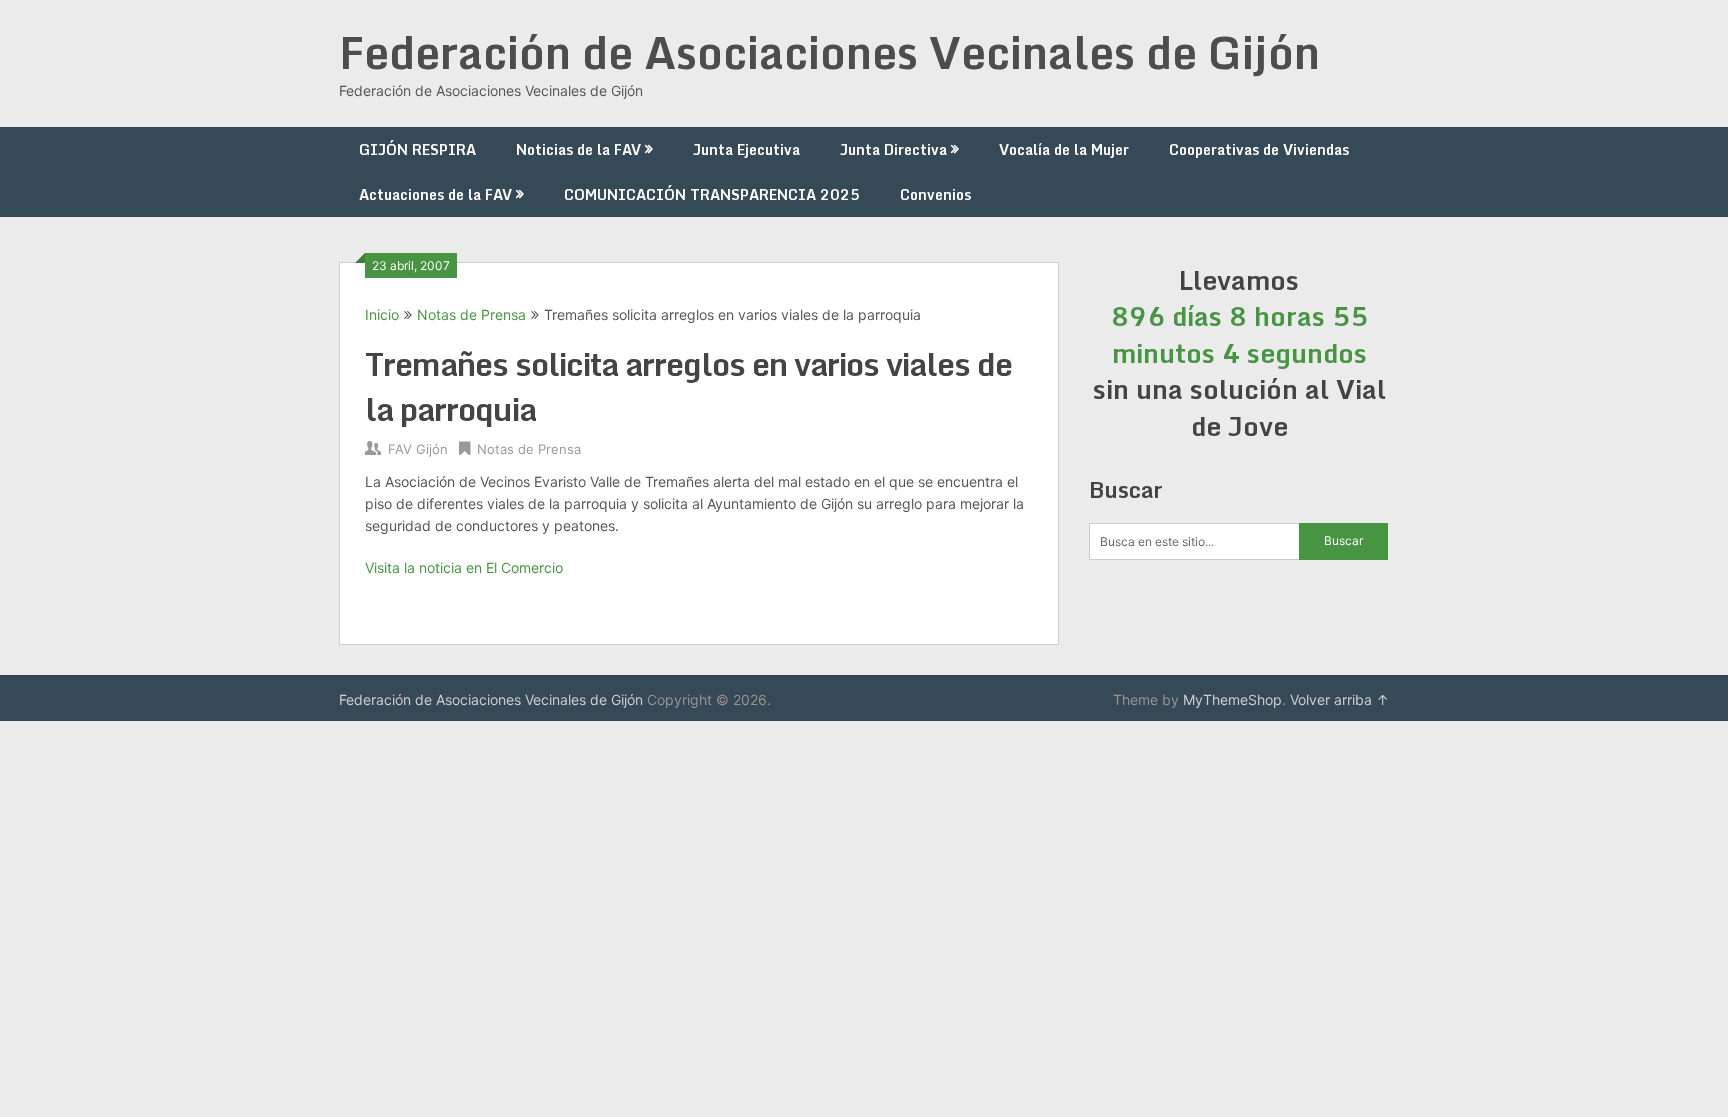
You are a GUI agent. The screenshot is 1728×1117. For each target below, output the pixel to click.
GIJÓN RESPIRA (417, 149)
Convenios (935, 194)
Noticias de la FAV (578, 149)
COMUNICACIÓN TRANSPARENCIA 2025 (712, 194)
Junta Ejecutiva (746, 149)
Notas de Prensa (471, 314)
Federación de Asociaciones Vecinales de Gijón (829, 52)
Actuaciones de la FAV (435, 194)
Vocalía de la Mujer (1064, 149)
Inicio (382, 314)
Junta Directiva (893, 149)
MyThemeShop (1232, 699)
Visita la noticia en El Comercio (464, 567)
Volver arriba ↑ (1339, 699)
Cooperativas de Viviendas (1259, 149)
